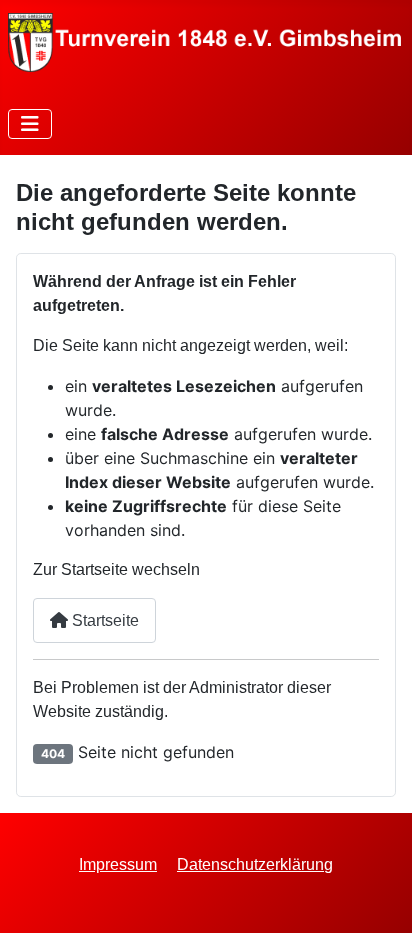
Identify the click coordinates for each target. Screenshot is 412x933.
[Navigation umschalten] (30, 124)
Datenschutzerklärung (255, 864)
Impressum (118, 864)
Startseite (103, 620)
